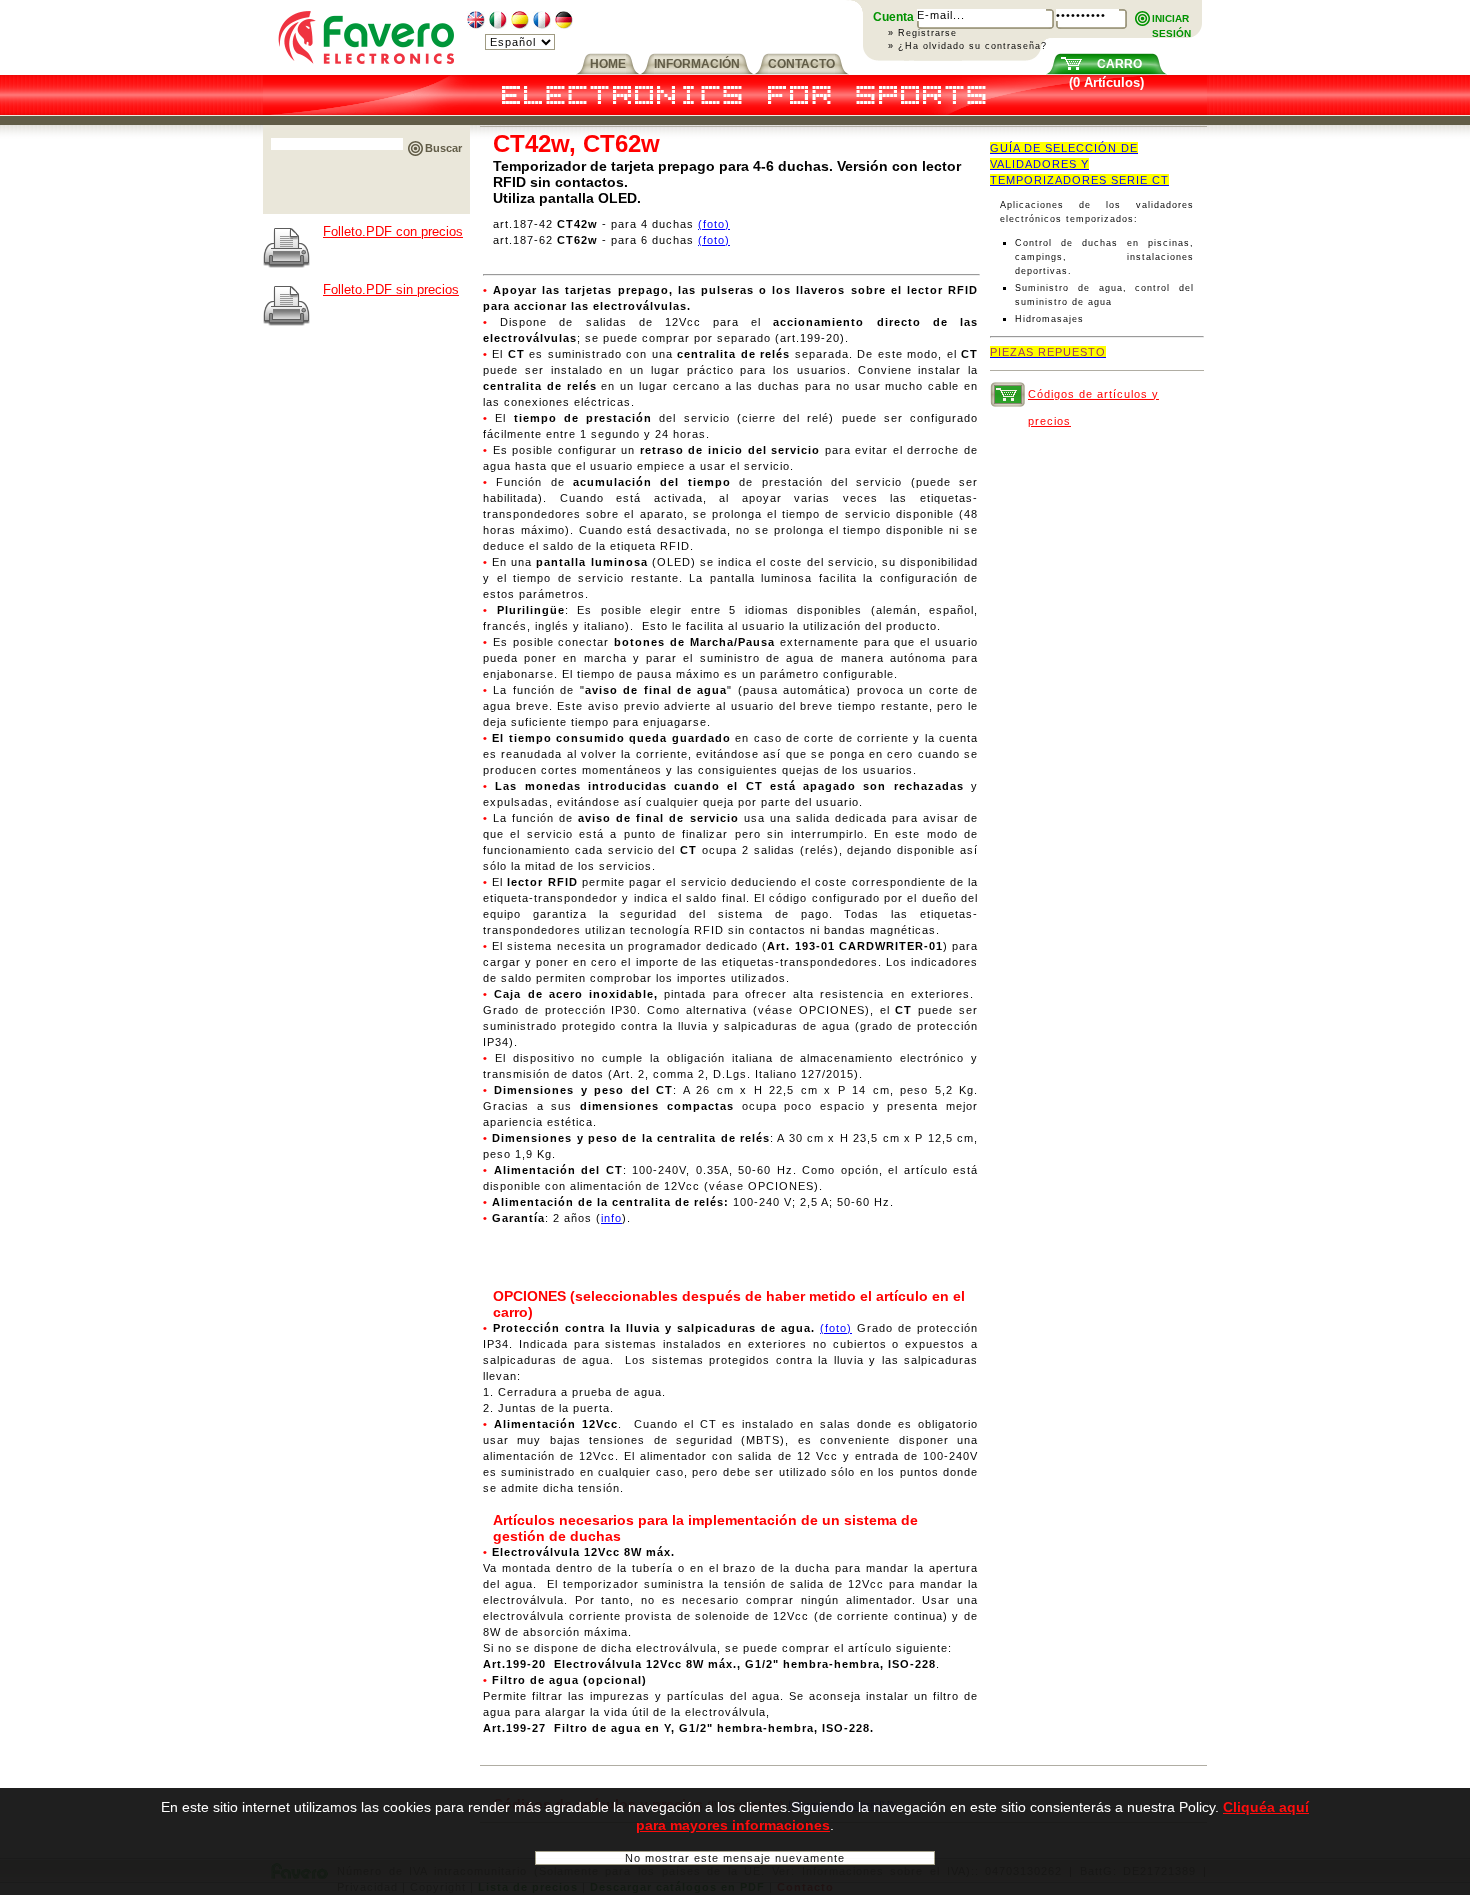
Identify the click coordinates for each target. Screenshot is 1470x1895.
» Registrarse (922, 33)
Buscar (443, 148)
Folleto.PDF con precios (393, 231)
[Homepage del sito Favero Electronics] (366, 70)
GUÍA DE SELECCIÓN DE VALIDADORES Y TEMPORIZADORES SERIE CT (1079, 164)
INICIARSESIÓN (1171, 19)
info (611, 1218)
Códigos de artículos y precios (1093, 398)
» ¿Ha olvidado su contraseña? (967, 46)
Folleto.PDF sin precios (391, 289)
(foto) (714, 224)
